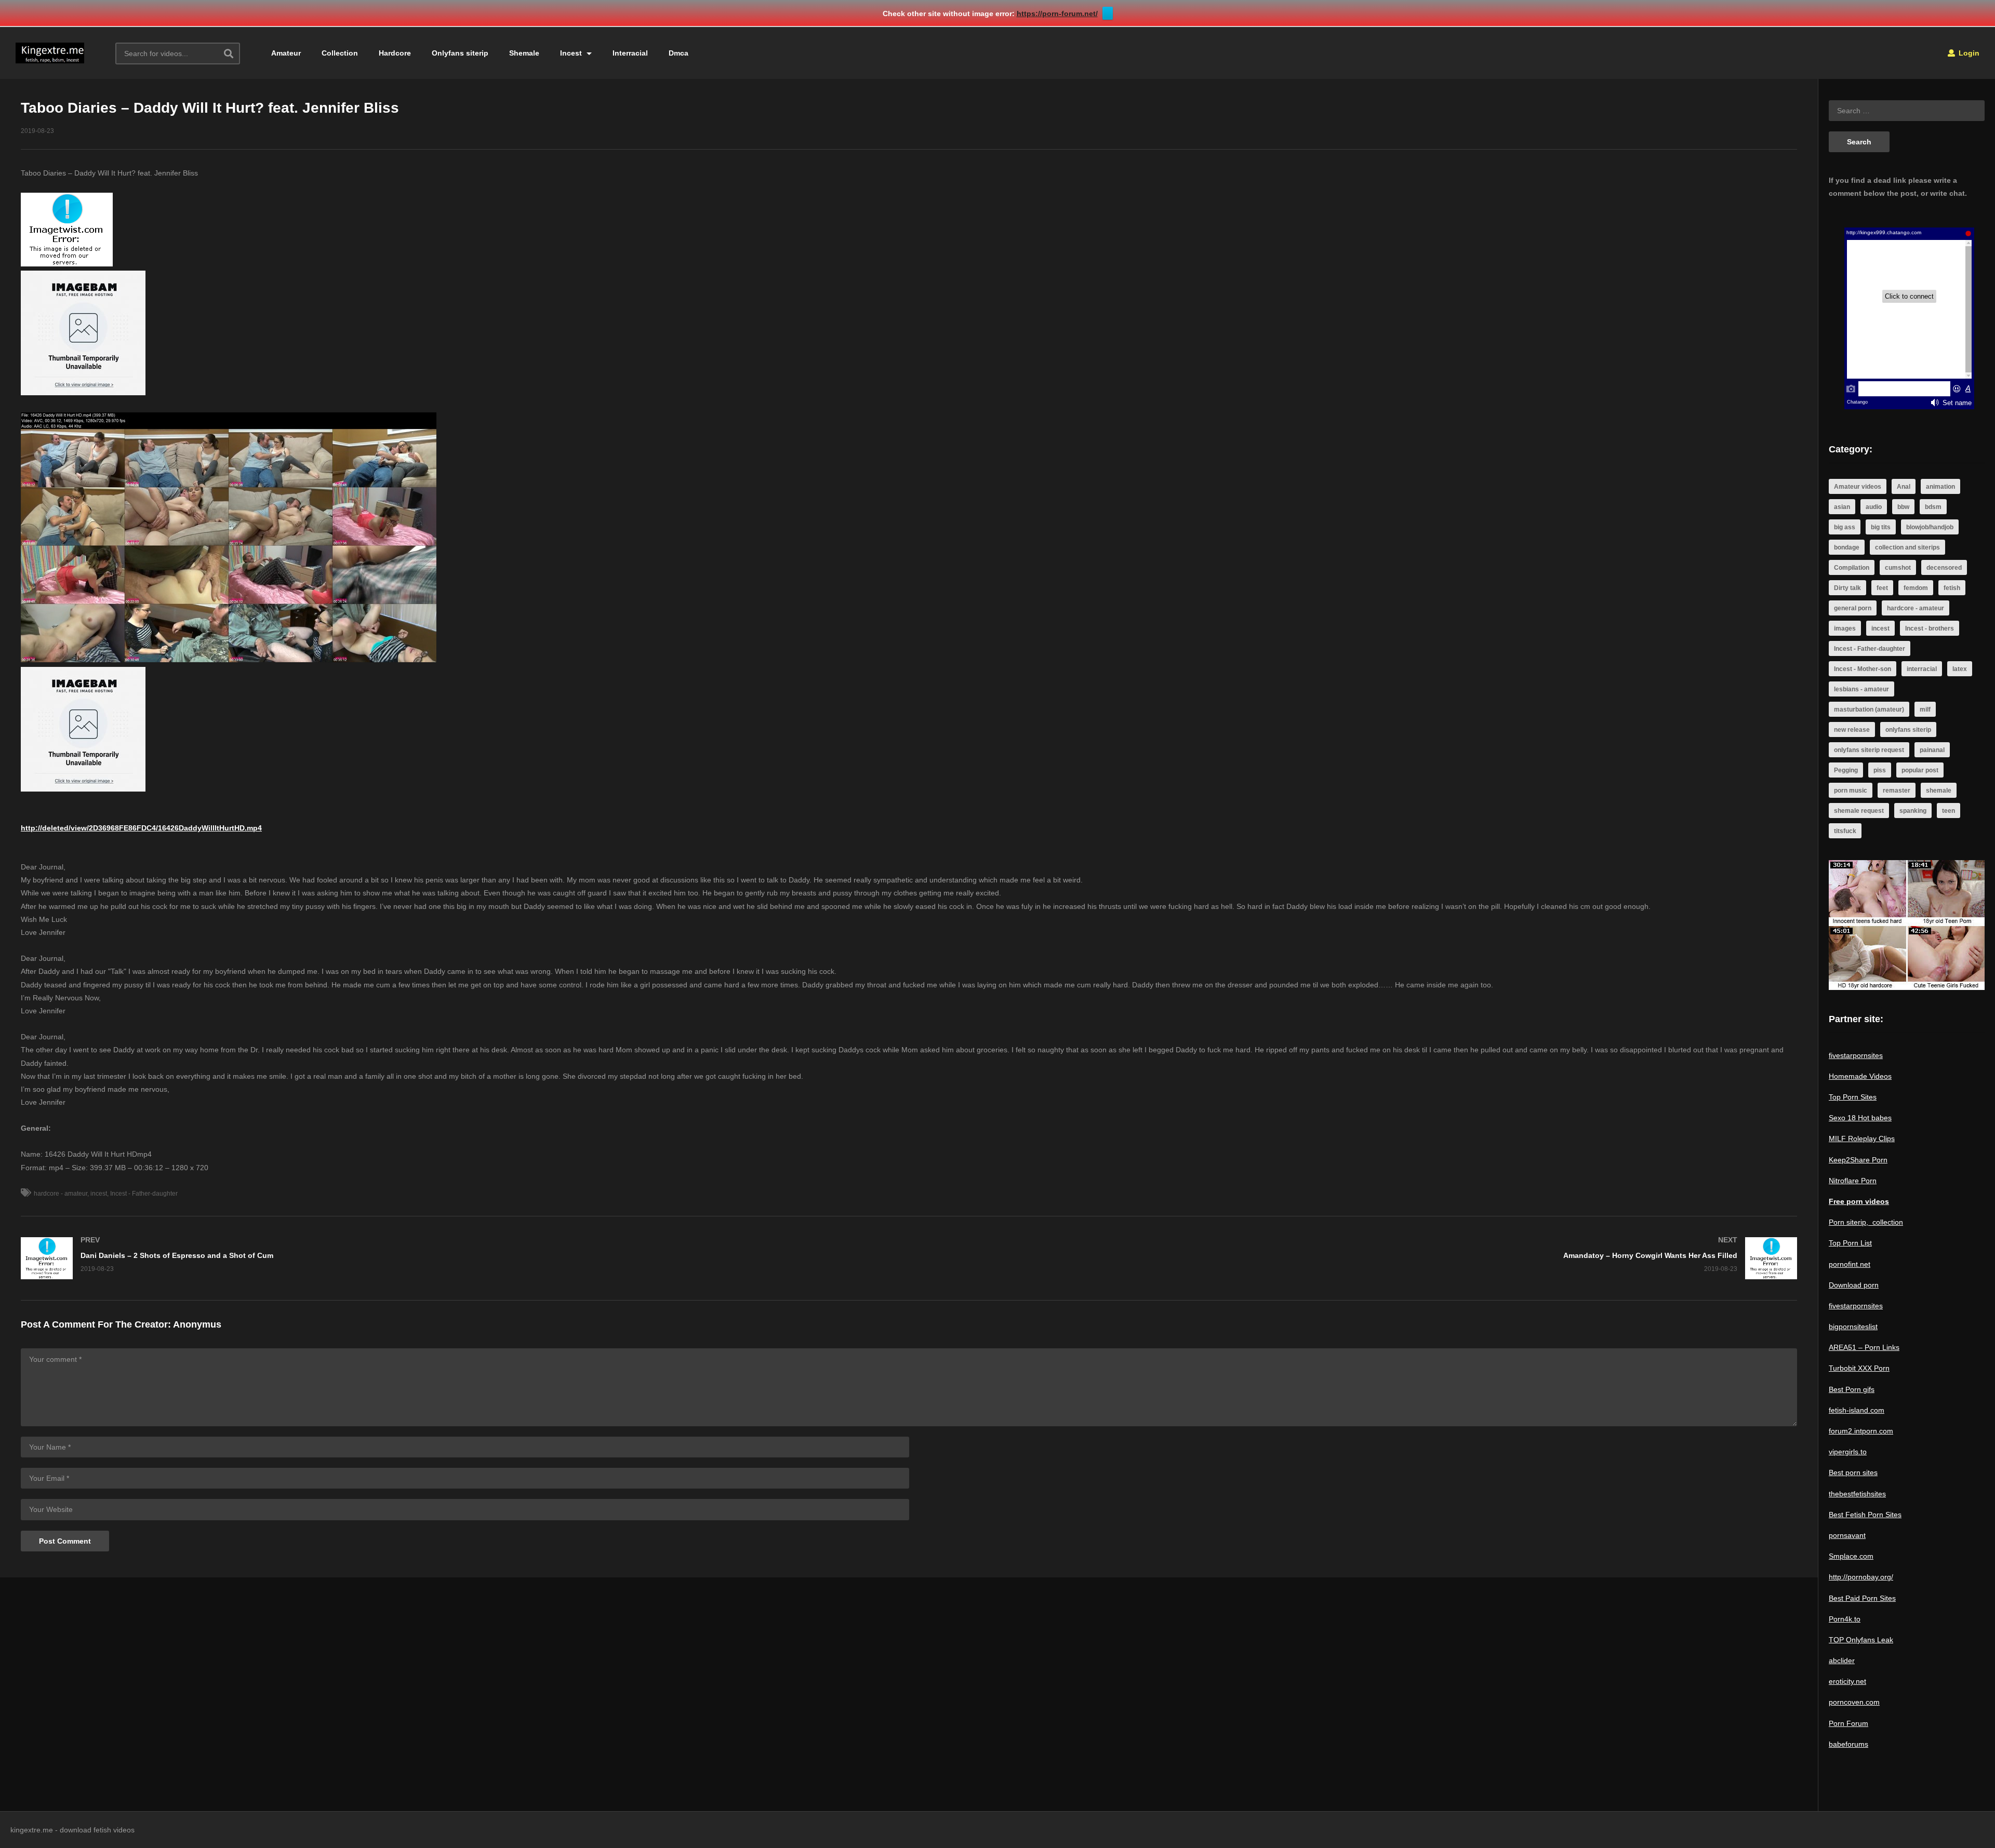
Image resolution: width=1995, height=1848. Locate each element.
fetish (1952, 588)
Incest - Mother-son (1863, 669)
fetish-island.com (1857, 1410)
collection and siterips (1907, 547)
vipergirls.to (1848, 1452)
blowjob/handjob (1930, 527)
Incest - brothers (1930, 628)
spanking (1913, 811)
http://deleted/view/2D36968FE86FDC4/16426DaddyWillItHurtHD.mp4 (141, 828)
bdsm (1933, 507)
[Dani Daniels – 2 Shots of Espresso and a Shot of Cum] (460, 1258)
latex (1960, 669)
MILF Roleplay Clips (1862, 1139)
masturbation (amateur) (1869, 709)
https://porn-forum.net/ (1057, 14)
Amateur (286, 53)
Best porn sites (1853, 1472)
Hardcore (395, 53)
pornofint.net (1850, 1264)
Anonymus (197, 1324)
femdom (1916, 588)
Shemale (524, 53)
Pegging (1846, 770)
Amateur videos (1858, 487)
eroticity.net (1847, 1681)
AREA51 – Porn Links (1864, 1347)
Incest (572, 53)
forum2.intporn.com (1861, 1431)
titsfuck (1845, 831)
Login (1968, 53)
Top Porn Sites (1853, 1097)
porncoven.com (1854, 1702)
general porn (1853, 608)
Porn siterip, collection (1866, 1222)
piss (1880, 770)
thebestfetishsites (1857, 1494)
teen (1949, 811)
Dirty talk (1847, 588)
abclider (1842, 1660)
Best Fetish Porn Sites (1865, 1515)
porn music (1851, 791)
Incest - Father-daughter (144, 1194)
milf (1925, 709)
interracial (1922, 669)
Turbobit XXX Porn (1859, 1368)
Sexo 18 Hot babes (1860, 1118)
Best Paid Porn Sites (1862, 1598)
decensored (1944, 568)
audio (1874, 507)
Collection (340, 53)
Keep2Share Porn (1858, 1160)
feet (1882, 588)
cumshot (1898, 568)
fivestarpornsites (1856, 1055)
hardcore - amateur (61, 1194)
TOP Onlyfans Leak (1861, 1640)
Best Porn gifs (1852, 1389)
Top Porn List (1850, 1243)
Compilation (1852, 568)
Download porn (1854, 1285)
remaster (1897, 791)
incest (99, 1194)
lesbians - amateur (1861, 689)
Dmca (679, 53)
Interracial (630, 53)
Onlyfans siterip (460, 53)
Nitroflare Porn (1853, 1181)
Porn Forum (1848, 1723)
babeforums (1848, 1744)
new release (1852, 730)
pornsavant (1847, 1535)
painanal (1932, 750)
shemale (1939, 791)
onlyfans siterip (1908, 730)
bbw (1903, 507)
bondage (1847, 547)
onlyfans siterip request (1869, 750)
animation (1940, 487)
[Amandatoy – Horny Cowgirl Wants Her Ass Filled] (1359, 1258)
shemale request (1859, 811)
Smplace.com (1851, 1556)
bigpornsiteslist (1853, 1327)
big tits (1881, 527)
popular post (1920, 770)
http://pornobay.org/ (1861, 1577)
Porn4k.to (1845, 1619)
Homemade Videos (1860, 1076)
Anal (1904, 487)
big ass (1845, 527)
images (1845, 628)
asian (1842, 507)
